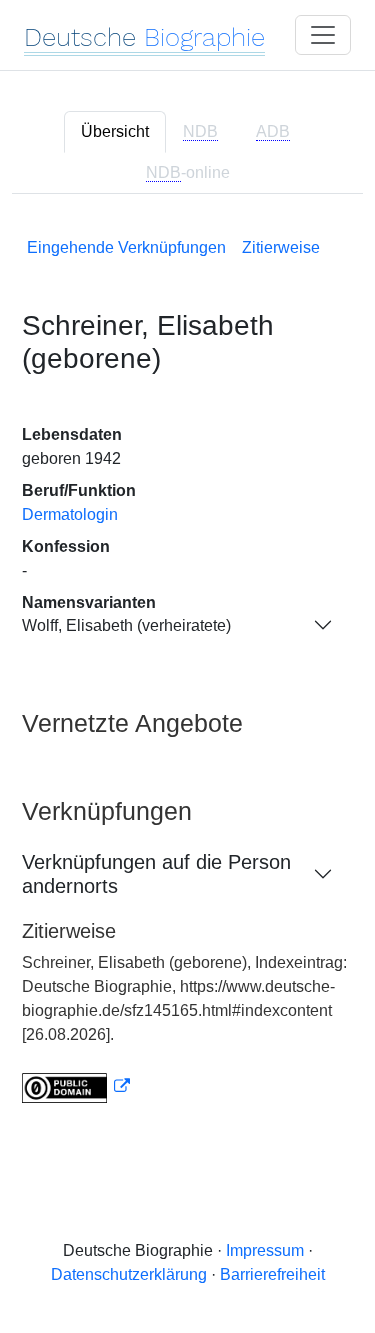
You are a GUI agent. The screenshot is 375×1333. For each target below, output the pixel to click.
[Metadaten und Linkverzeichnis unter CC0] (76, 1086)
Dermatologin (70, 514)
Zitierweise (281, 247)
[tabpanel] (187, 666)
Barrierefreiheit (272, 1274)
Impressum (265, 1250)
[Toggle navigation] (323, 35)
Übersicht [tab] (115, 131)
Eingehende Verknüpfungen (126, 247)
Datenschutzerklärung (129, 1274)
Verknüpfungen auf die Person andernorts (156, 874)
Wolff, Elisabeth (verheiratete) (126, 625)
